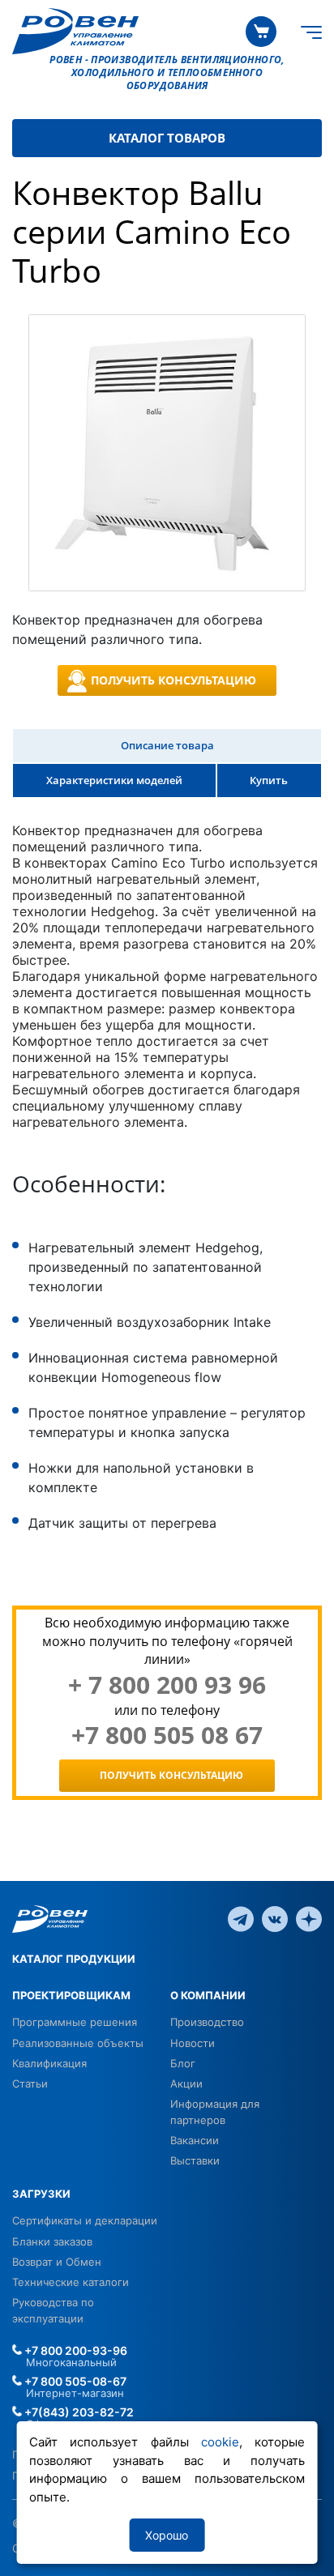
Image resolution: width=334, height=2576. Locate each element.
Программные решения (75, 2022)
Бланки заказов (52, 2241)
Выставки (195, 2160)
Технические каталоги (71, 2282)
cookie (220, 2442)
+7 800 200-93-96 (75, 2350)
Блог (183, 2063)
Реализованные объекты (78, 2043)
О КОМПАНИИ (208, 1995)
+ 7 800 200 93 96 (167, 1685)
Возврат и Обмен (57, 2262)
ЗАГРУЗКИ (41, 2194)
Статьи (30, 2083)
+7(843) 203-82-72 (78, 2412)
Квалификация (49, 2063)
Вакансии (195, 2140)
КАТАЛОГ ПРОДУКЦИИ (74, 1959)
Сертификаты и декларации (85, 2220)
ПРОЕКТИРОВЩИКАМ (71, 1995)
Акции (186, 2083)
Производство (207, 2022)
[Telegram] (241, 1917)
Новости (193, 2043)
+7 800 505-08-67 (74, 2381)
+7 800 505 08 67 (167, 1735)
